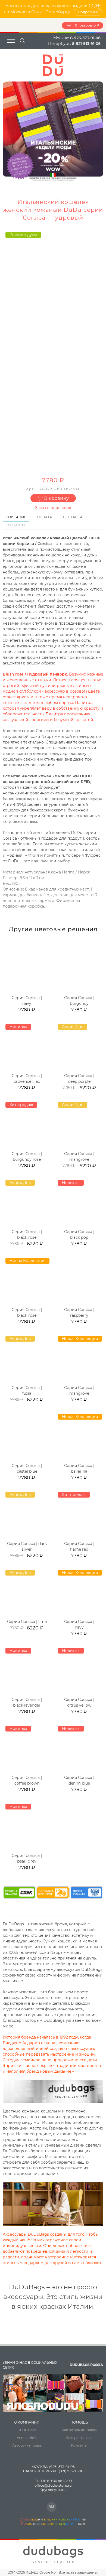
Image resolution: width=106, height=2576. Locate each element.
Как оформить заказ (79, 2430)
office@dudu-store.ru (53, 2485)
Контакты (15, 525)
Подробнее (88, 12)
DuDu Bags (27, 2430)
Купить (30, 992)
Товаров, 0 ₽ (87, 25)
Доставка (73, 517)
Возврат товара (79, 2438)
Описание (16, 517)
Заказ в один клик (53, 508)
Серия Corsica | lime (27, 1622)
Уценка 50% (27, 2438)
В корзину (56, 498)
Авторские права (27, 2445)
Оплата (44, 517)
